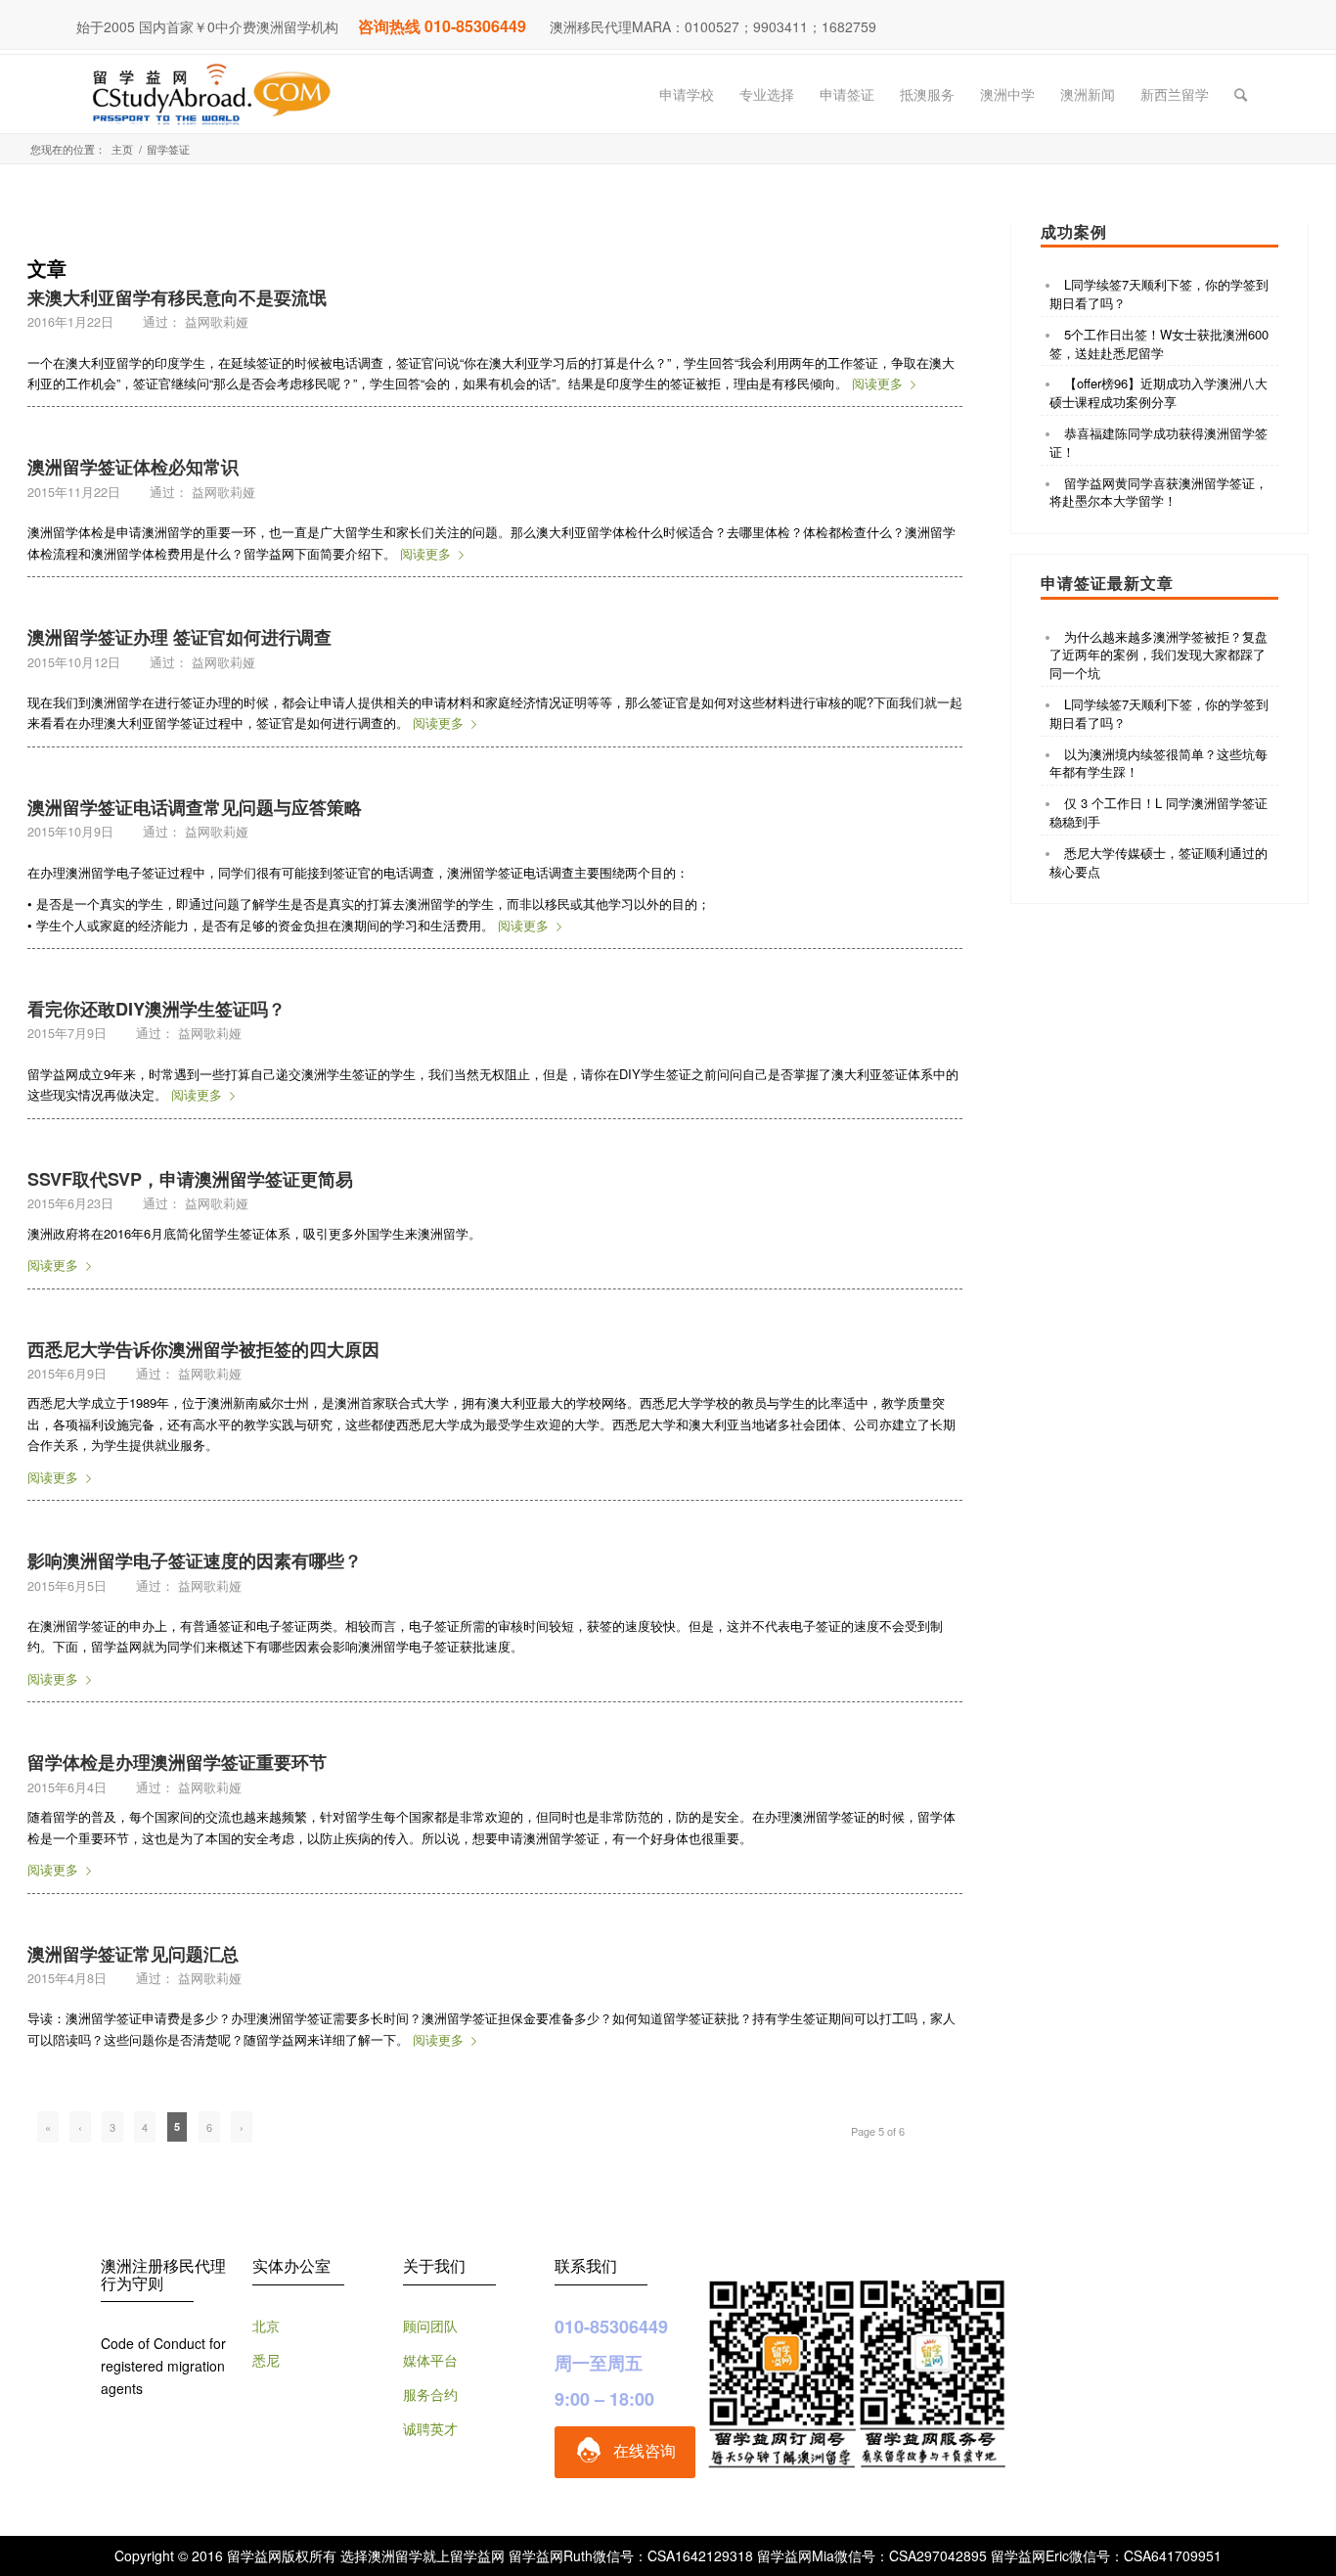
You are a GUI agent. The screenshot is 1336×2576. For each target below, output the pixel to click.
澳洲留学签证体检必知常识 (133, 467)
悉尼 (266, 2360)
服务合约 (430, 2394)
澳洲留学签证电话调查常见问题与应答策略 (195, 807)
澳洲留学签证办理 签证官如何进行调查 (179, 637)
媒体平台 (430, 2360)
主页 (122, 149)
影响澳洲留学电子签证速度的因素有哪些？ (195, 1560)
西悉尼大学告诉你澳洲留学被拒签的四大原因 (203, 1349)
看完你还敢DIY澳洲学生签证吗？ (156, 1009)
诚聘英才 (430, 2428)
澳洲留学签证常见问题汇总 (133, 1954)
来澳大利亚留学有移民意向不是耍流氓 (177, 297)
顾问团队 (430, 2326)
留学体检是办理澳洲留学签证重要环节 (177, 1762)
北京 (266, 2326)
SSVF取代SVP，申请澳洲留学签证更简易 (190, 1179)
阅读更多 (877, 383)
